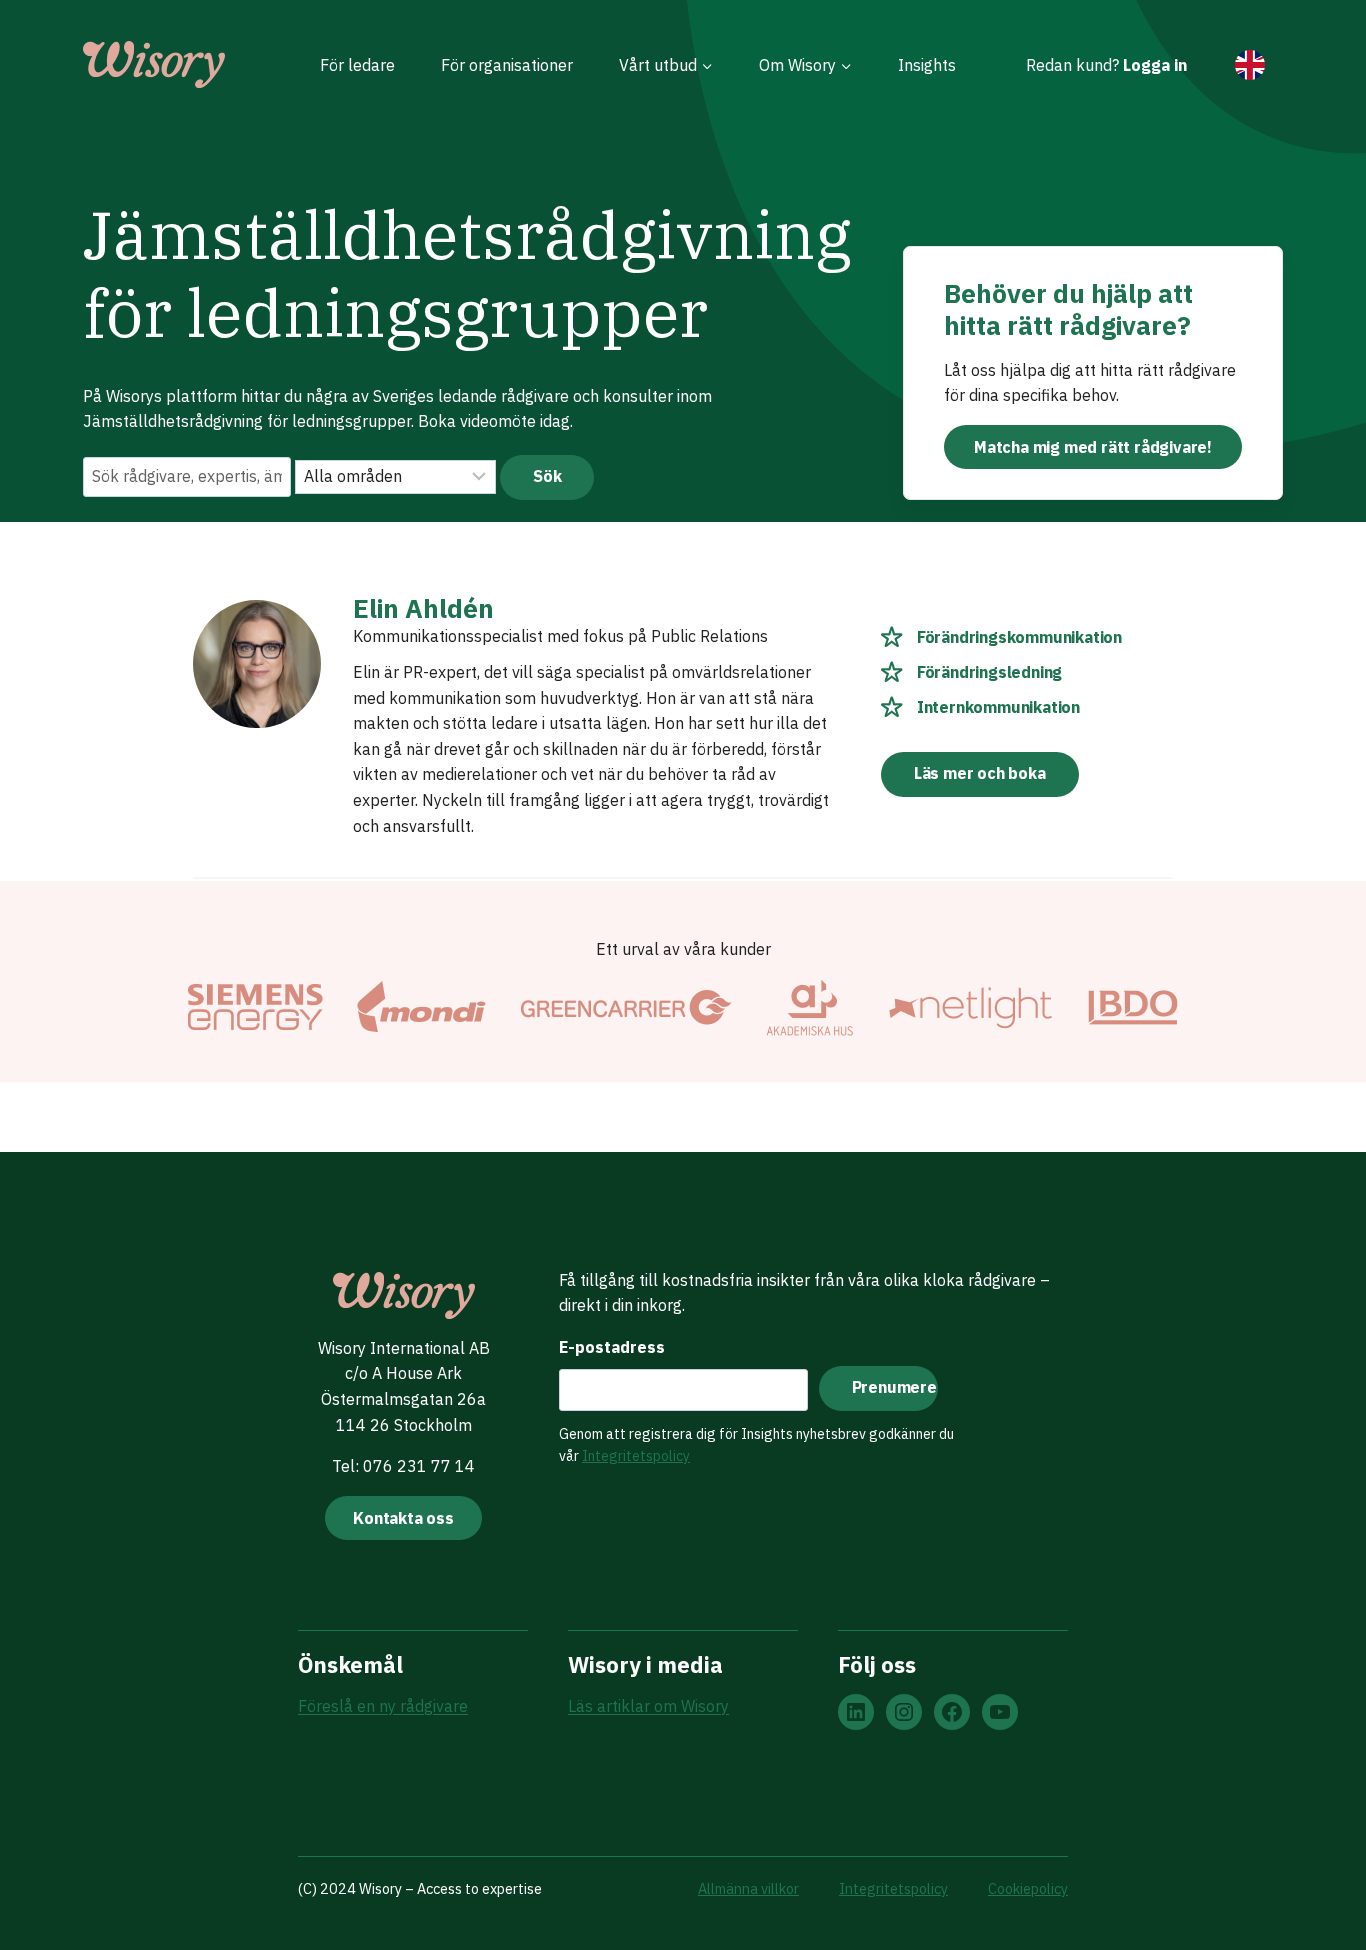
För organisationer (507, 65)
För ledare (357, 65)
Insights (927, 65)
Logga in (1155, 65)
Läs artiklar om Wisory (648, 1706)
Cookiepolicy (1028, 1888)
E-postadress (612, 1347)
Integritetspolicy (636, 1456)
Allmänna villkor (748, 1888)
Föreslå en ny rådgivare (383, 1706)
